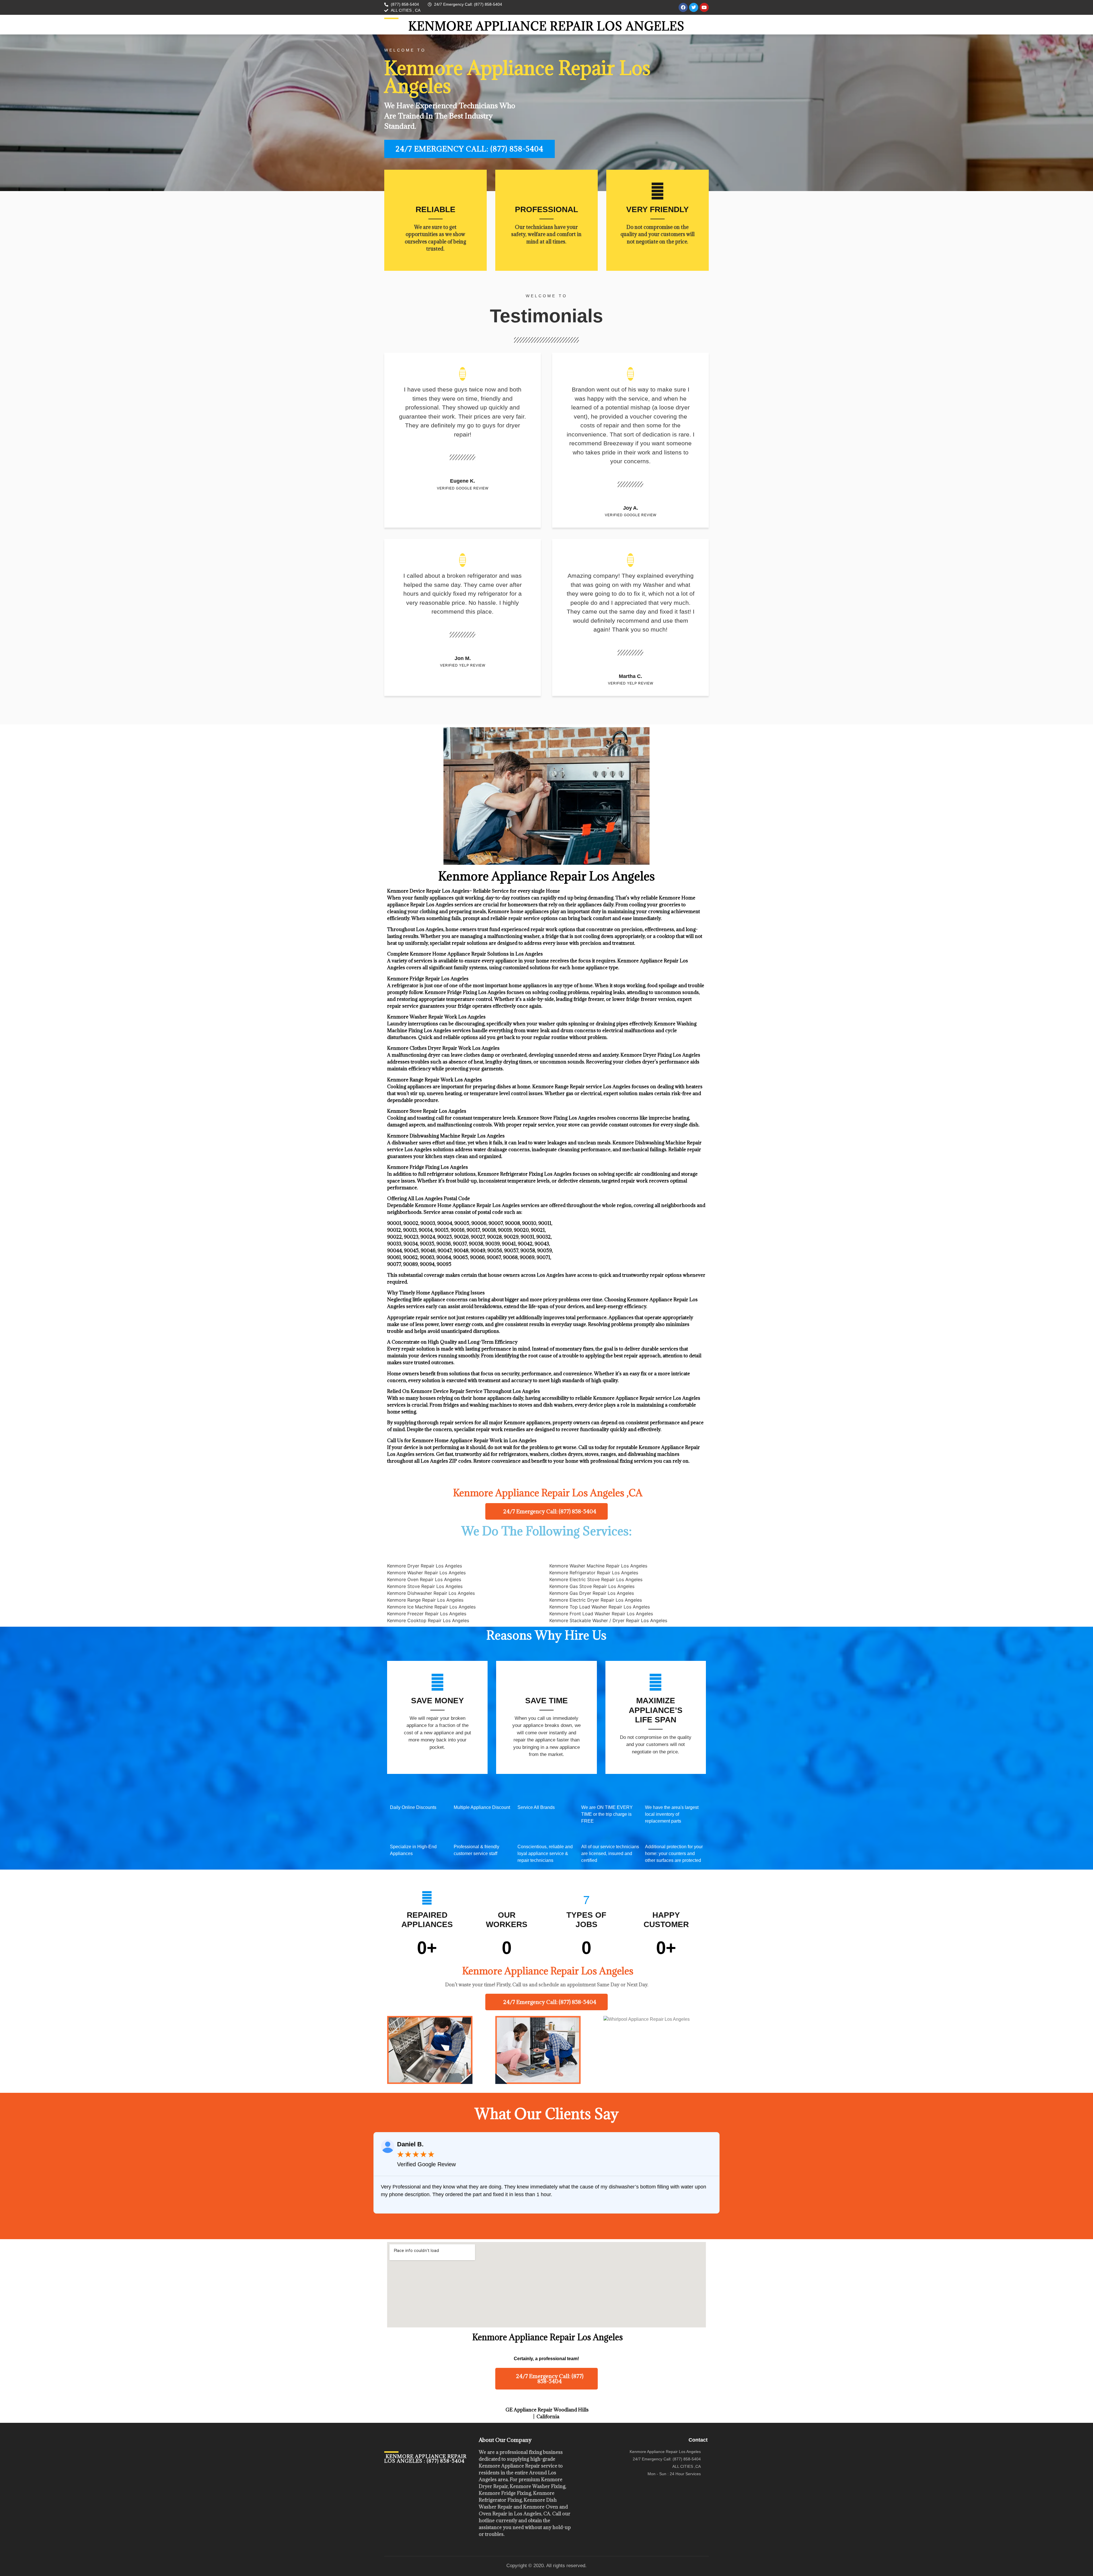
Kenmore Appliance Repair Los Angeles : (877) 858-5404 (425, 2459)
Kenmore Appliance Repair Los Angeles (546, 26)
